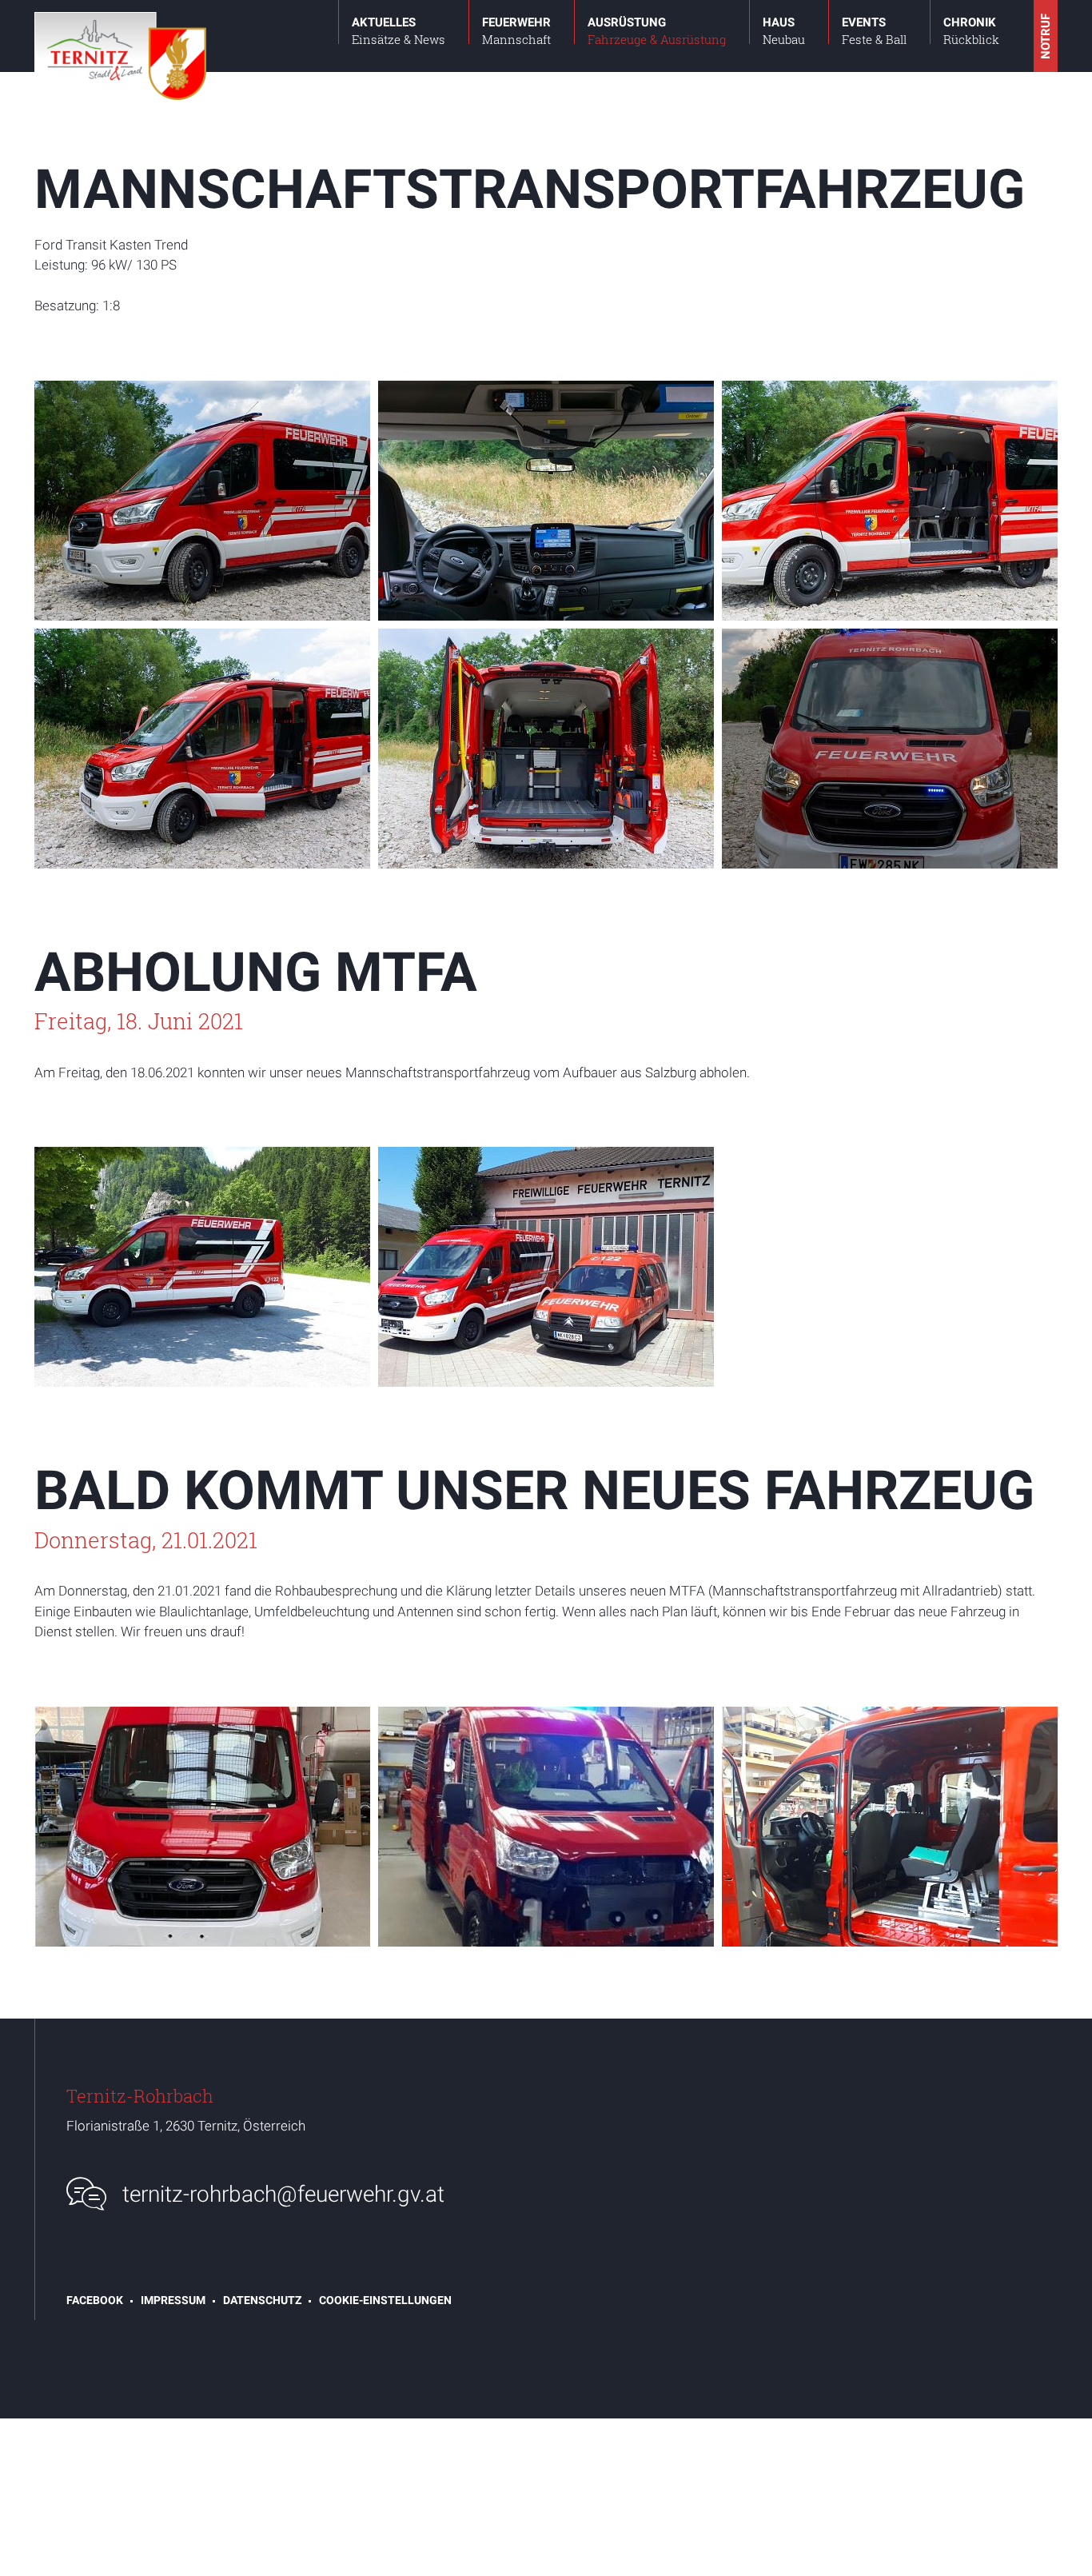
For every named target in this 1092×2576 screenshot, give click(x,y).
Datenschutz (262, 2300)
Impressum (173, 2300)
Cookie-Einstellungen (385, 2300)
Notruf (1046, 36)
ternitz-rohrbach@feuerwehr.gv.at (283, 2194)
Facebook (95, 2300)
